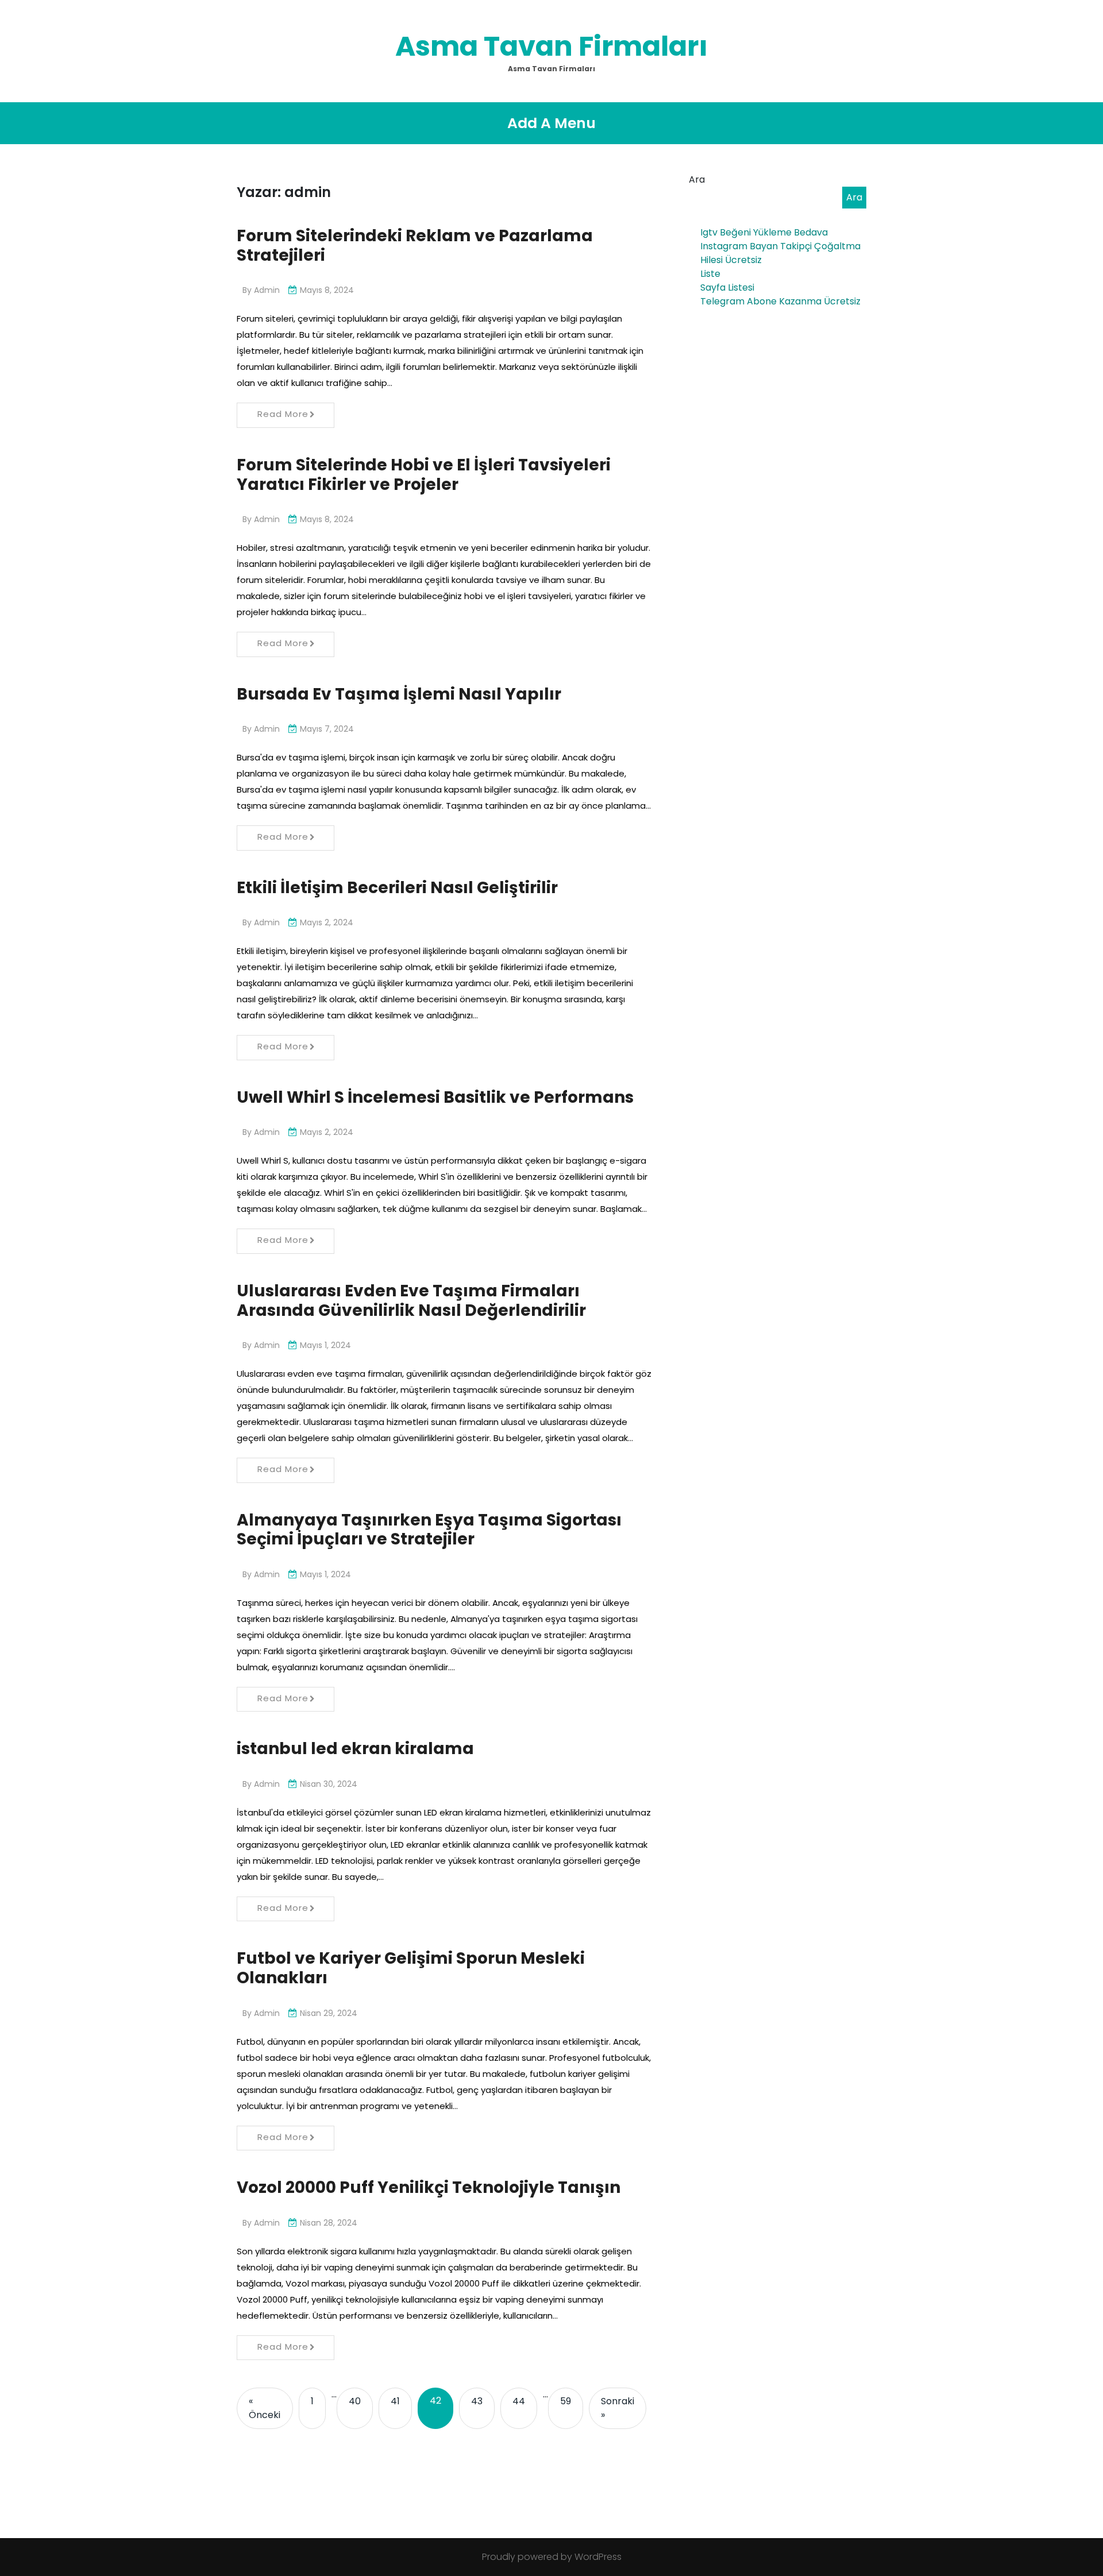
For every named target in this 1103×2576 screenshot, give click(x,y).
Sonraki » (618, 2408)
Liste (710, 274)
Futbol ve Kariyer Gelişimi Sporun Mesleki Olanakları (411, 1968)
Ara (697, 179)
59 (566, 2401)
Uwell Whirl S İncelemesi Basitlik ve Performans (435, 1097)
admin (267, 290)
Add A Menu (551, 123)
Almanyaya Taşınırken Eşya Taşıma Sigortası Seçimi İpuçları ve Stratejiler (429, 1530)
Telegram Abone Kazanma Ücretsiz (780, 301)
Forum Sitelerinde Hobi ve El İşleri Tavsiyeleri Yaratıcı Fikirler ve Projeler (424, 475)
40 (355, 2401)
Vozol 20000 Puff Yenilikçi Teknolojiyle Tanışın (429, 2187)
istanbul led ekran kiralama (355, 1749)
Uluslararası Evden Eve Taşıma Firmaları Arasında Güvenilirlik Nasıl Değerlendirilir (411, 1301)
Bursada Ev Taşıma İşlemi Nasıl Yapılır (399, 694)
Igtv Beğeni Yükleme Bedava (764, 232)
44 (519, 2401)
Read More (283, 414)
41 (395, 2401)
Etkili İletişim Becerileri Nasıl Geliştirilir (397, 888)
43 (477, 2401)
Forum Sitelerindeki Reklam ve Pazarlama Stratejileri (415, 246)
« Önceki (265, 2408)
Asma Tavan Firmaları (551, 46)
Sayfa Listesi (727, 287)
